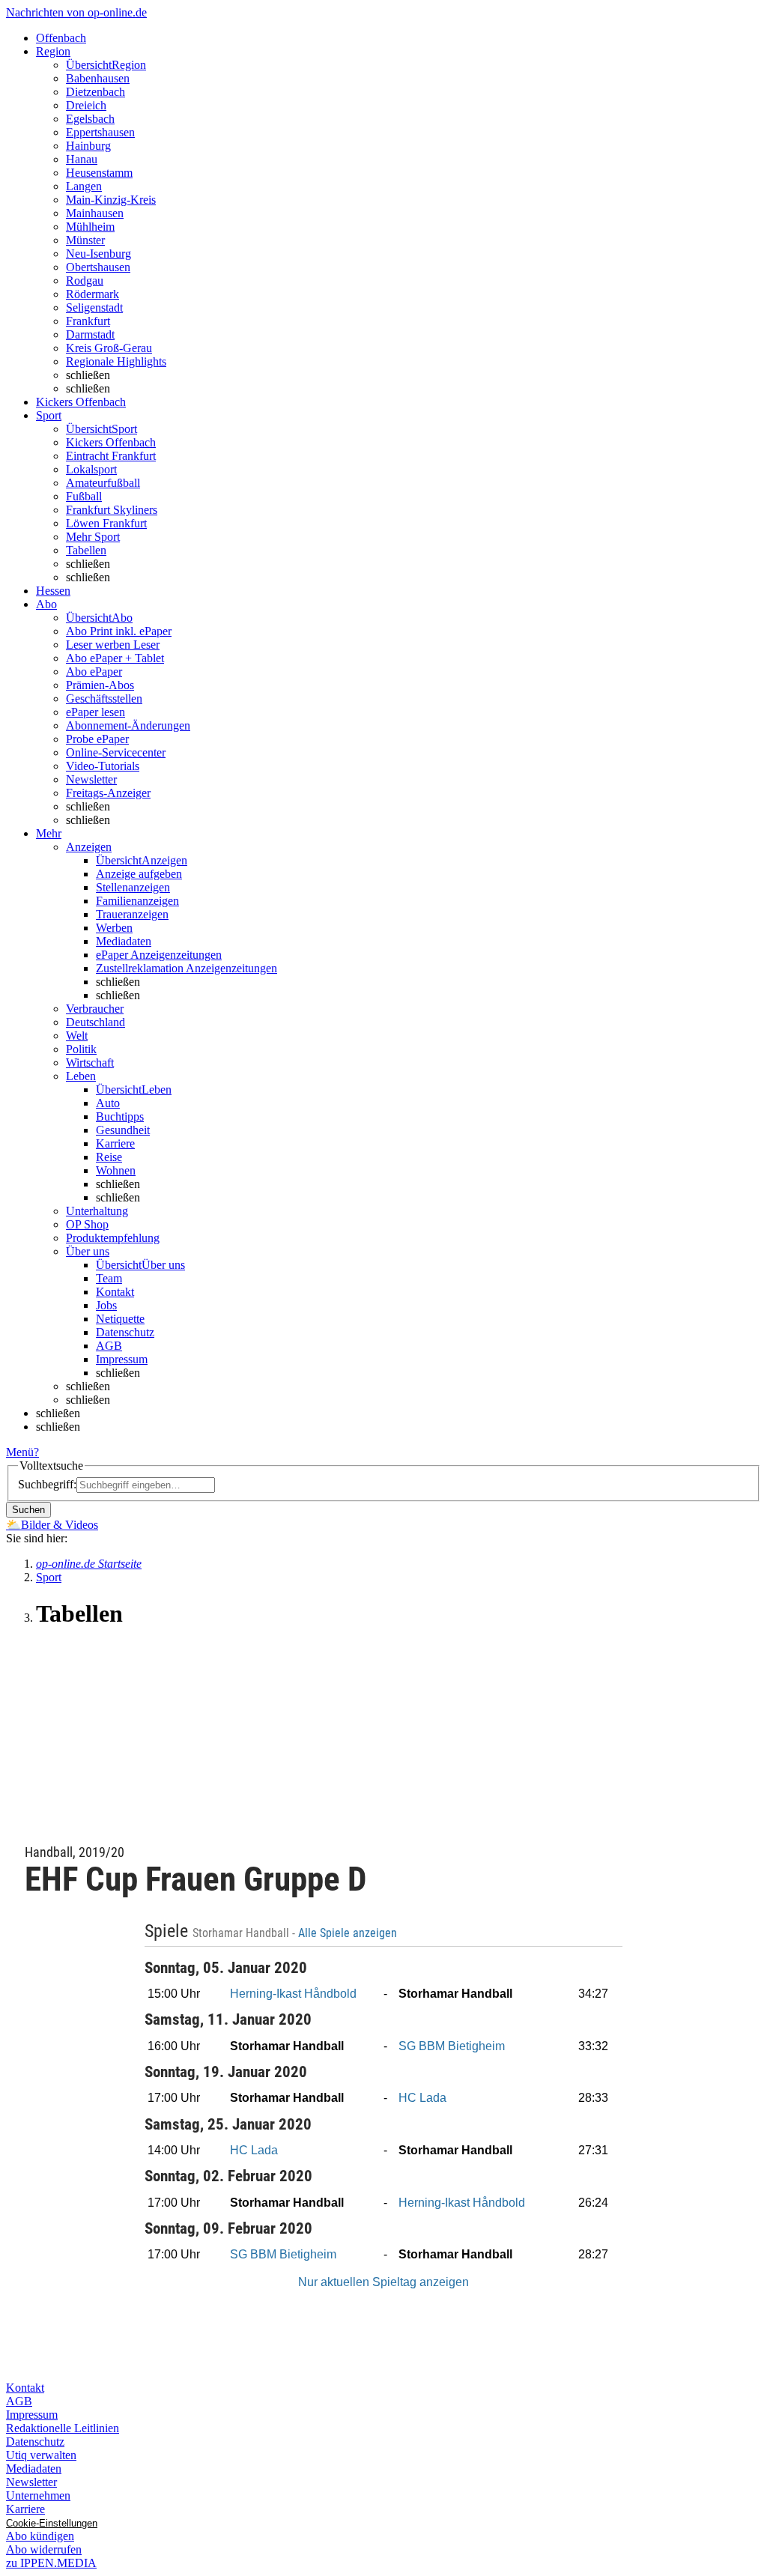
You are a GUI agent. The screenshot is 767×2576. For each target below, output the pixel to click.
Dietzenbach (96, 92)
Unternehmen (38, 2495)
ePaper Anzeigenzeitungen (159, 955)
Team (109, 1278)
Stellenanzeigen (133, 887)
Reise (109, 1157)
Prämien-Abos (100, 685)
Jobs (106, 1305)
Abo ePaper (94, 672)
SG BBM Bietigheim (452, 2046)
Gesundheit (123, 1130)
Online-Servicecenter (116, 752)
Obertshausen (98, 267)
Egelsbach (90, 119)
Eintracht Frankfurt (111, 456)
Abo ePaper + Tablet (115, 658)
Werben (114, 928)
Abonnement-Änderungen (128, 725)
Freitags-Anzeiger (108, 793)
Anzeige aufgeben (139, 874)
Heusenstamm (99, 173)
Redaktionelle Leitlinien (63, 2428)
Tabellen (86, 550)
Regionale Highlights (116, 361)
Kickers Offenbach (111, 442)
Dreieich (86, 105)
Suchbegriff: (47, 1484)
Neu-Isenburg (98, 254)
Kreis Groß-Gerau (109, 348)
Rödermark (93, 294)
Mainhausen (95, 213)
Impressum (122, 1359)
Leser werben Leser (113, 645)
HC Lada (422, 2098)
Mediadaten (124, 941)
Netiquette (120, 1319)
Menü (20, 1452)
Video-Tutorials (103, 766)
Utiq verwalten (41, 2455)
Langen (84, 186)
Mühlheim (90, 227)
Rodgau (85, 281)
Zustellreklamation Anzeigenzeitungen (187, 968)
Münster (85, 240)
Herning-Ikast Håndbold (293, 1994)
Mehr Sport (93, 537)
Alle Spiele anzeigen (349, 1933)
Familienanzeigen (137, 901)
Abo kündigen (40, 2536)
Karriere (115, 1143)
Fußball (84, 496)
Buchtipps (120, 1116)
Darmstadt (90, 334)
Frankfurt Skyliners (112, 510)
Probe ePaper (97, 739)
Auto (108, 1103)
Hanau (82, 159)
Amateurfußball (103, 483)
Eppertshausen (100, 132)
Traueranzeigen (132, 914)
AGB (109, 1346)
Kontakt (115, 1292)
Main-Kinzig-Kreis (111, 200)
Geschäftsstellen (104, 698)
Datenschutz (125, 1332)
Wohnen (116, 1170)
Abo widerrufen (44, 2549)
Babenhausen (98, 78)
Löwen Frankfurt (106, 523)
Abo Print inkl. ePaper (119, 631)
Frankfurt (88, 321)
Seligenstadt (94, 307)
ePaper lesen (96, 712)
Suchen (28, 1510)
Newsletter (91, 779)
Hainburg (88, 146)
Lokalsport (91, 469)
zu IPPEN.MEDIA (51, 2563)
